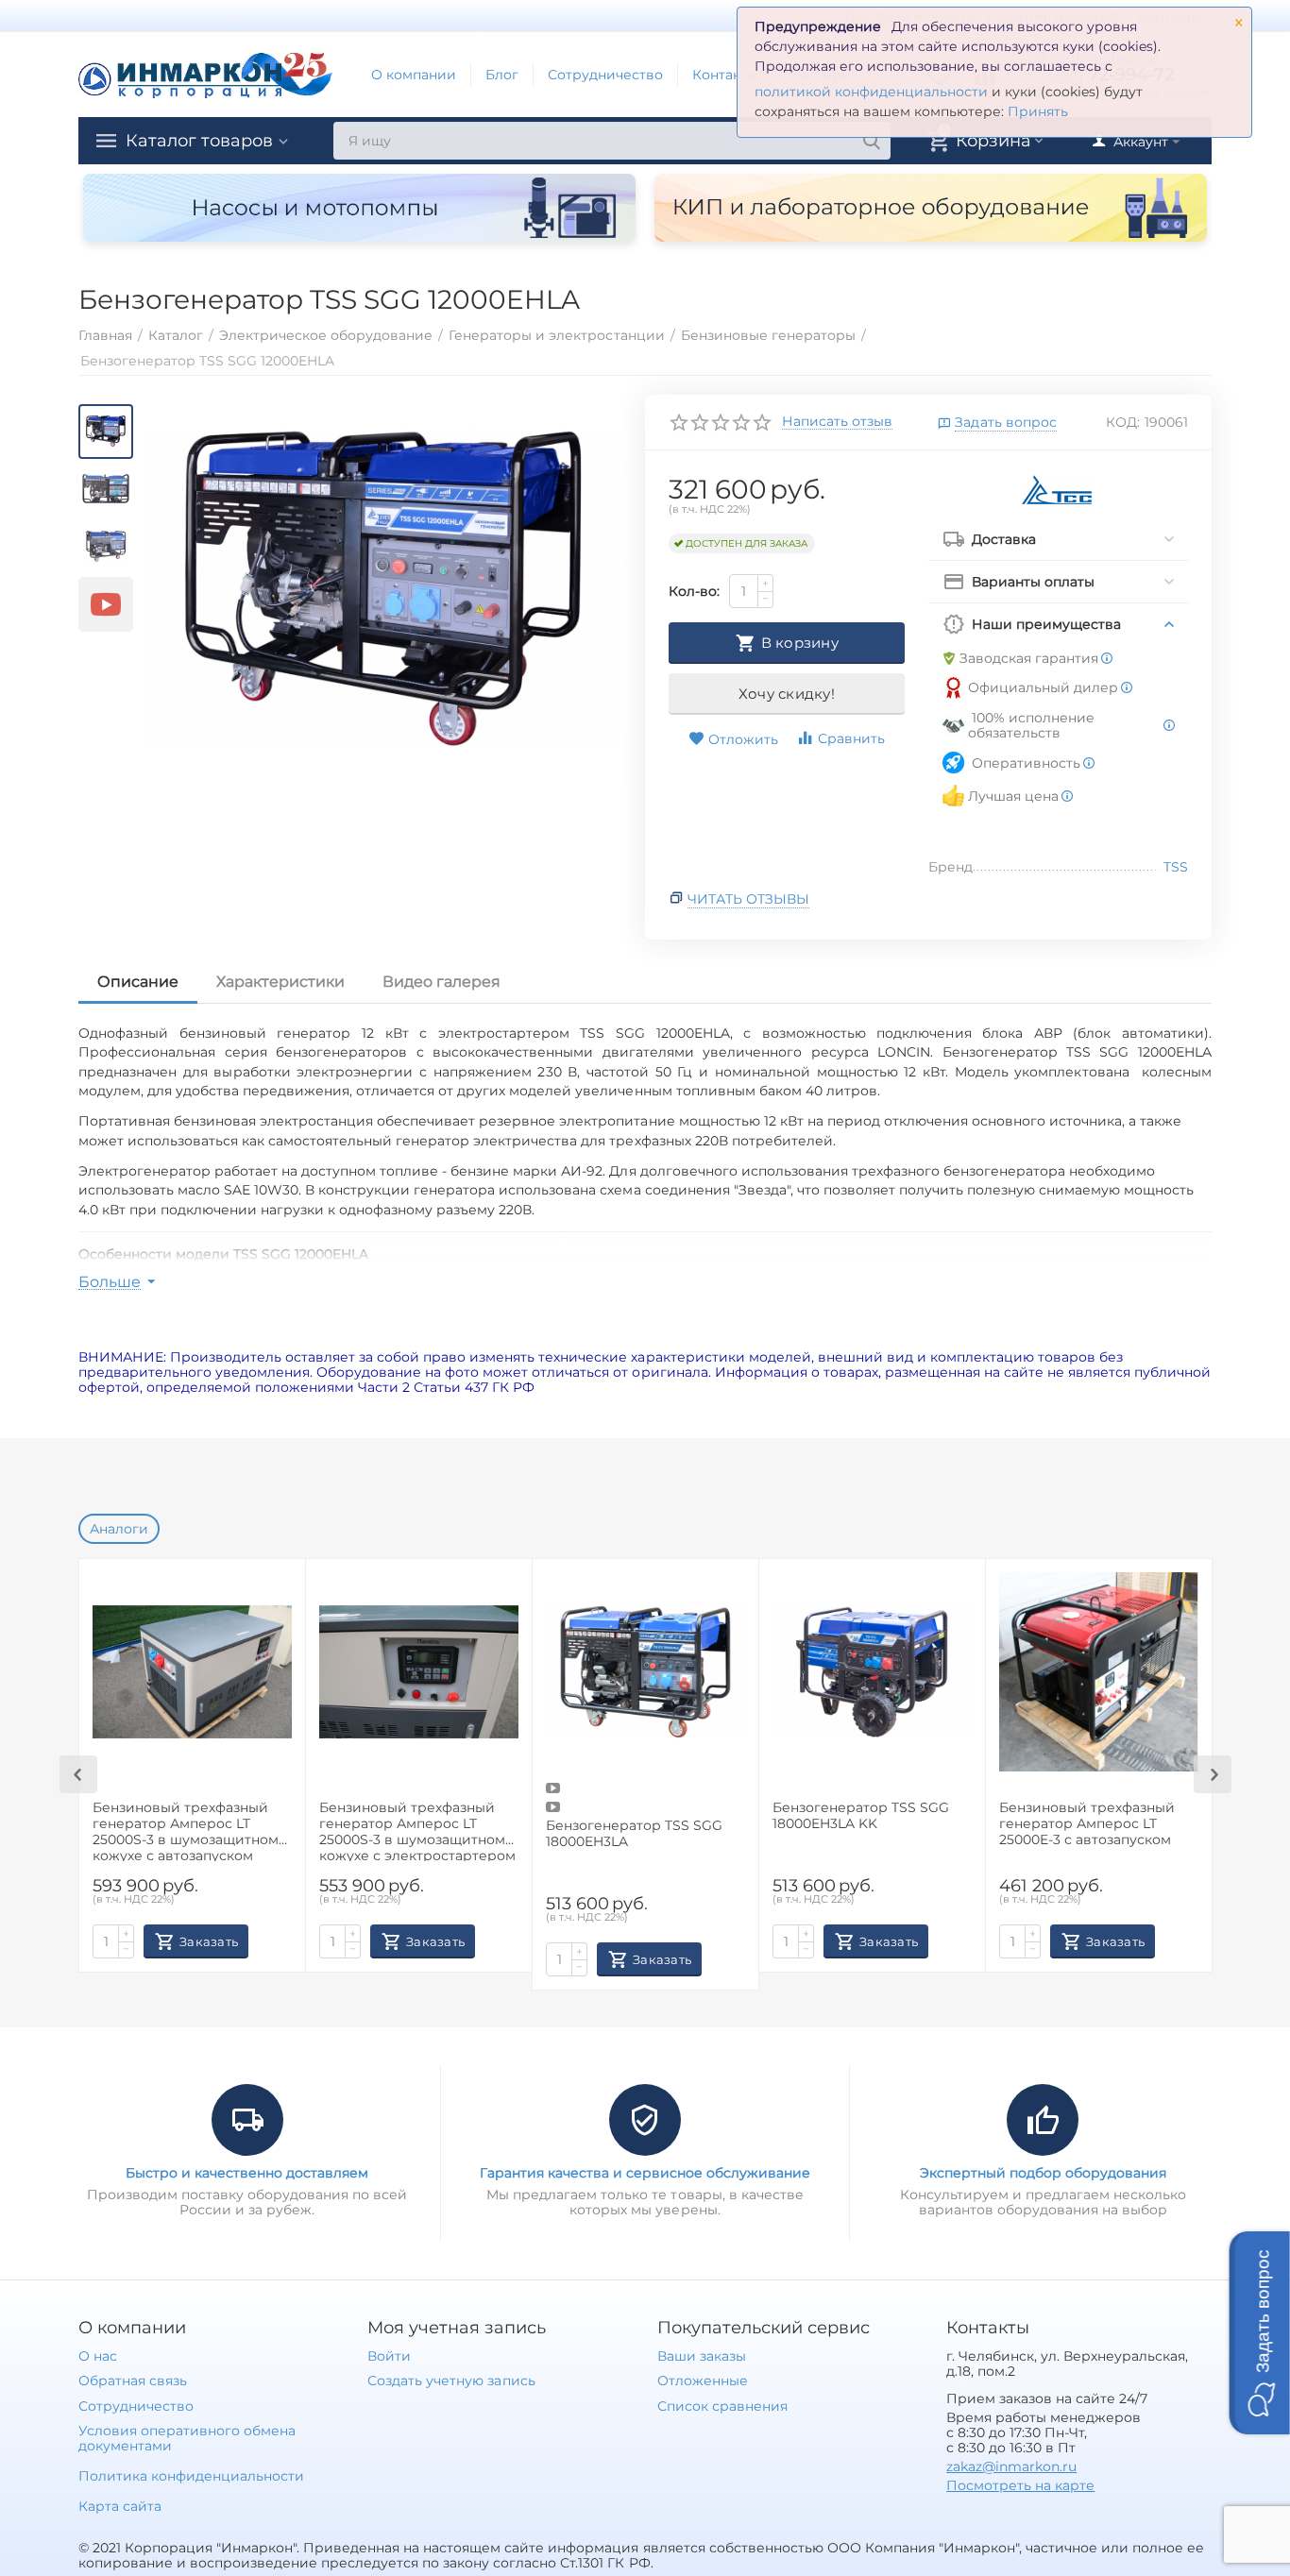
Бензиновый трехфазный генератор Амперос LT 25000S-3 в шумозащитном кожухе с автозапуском (186, 1830)
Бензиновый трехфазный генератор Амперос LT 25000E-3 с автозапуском (1087, 1824)
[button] (1260, 2333)
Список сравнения (722, 2406)
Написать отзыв (837, 422)
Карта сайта (120, 2506)
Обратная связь (133, 2381)
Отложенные (703, 2381)
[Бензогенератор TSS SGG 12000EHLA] (384, 589)
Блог (502, 75)
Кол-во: (694, 591)
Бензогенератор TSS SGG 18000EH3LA (634, 1834)
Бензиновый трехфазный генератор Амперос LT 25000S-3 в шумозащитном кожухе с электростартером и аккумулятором (417, 1830)
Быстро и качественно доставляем (247, 2173)
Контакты (725, 75)
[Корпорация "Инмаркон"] (206, 74)
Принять (1038, 111)
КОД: (1123, 422)
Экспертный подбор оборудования (1043, 2173)
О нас (98, 2356)
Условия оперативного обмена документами (187, 2438)
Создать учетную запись (451, 2381)
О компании (414, 75)
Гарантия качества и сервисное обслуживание (645, 2173)
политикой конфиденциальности (871, 92)
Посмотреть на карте (1020, 2485)
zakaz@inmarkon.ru (1011, 2466)
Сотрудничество (605, 75)
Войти (389, 2356)
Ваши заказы (702, 2356)
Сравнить (851, 738)
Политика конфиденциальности (191, 2476)
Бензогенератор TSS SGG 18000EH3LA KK (861, 1816)
